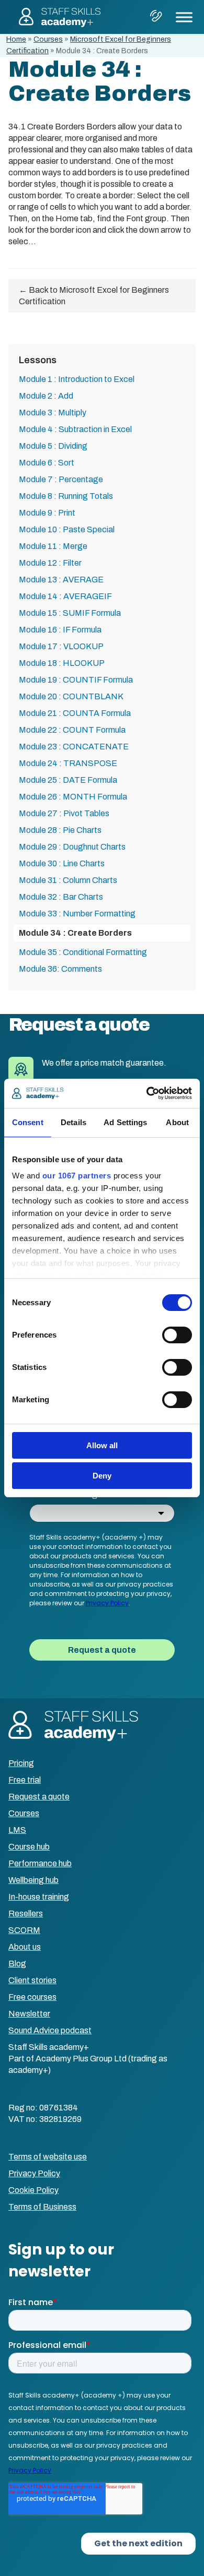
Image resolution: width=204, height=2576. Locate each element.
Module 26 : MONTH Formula (73, 797)
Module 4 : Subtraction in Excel (75, 429)
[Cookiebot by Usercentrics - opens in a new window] (147, 1093)
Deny (102, 1476)
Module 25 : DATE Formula (68, 780)
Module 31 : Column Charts (68, 880)
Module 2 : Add (46, 396)
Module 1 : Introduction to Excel (77, 379)
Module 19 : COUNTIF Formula (76, 680)
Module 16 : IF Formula (60, 630)
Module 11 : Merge (53, 546)
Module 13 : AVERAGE (61, 580)
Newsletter (29, 2014)
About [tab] (177, 1122)
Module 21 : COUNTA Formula (75, 713)
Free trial (25, 1780)
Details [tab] (73, 1122)
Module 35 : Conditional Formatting (83, 952)
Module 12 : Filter (50, 563)
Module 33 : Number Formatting (77, 914)
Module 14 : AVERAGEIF (65, 596)
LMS (17, 1830)
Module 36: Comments (60, 969)
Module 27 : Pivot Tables (64, 813)
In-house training (39, 1897)
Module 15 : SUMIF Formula (70, 613)
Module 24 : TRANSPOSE (68, 763)
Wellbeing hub (33, 1880)
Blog (17, 1964)
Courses (48, 39)
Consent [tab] (28, 1122)
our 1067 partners (77, 1176)
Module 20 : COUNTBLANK (71, 696)
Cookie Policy (33, 2190)
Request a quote (39, 1797)
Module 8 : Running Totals (66, 496)
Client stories (32, 1980)
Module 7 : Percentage (61, 479)
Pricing (21, 1763)
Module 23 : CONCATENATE (74, 747)
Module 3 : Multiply (53, 413)
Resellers (26, 1913)
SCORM (24, 1930)
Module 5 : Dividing (53, 446)
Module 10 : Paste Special (67, 529)
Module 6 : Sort (47, 463)
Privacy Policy (34, 2173)
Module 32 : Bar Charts (61, 897)
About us (25, 1947)
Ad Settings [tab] (125, 1122)
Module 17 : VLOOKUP (61, 646)
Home (16, 39)
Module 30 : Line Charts (62, 863)
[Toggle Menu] (184, 17)
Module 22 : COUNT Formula (72, 730)
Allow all (102, 1445)
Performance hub (40, 1863)
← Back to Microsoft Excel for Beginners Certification (94, 296)
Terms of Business (42, 2207)
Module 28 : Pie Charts (60, 830)
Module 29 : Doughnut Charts (72, 847)
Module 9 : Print (47, 513)
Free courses (32, 1997)
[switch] (177, 1335)
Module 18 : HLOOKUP (62, 663)
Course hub (29, 1847)
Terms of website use (48, 2157)
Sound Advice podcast (50, 2030)
